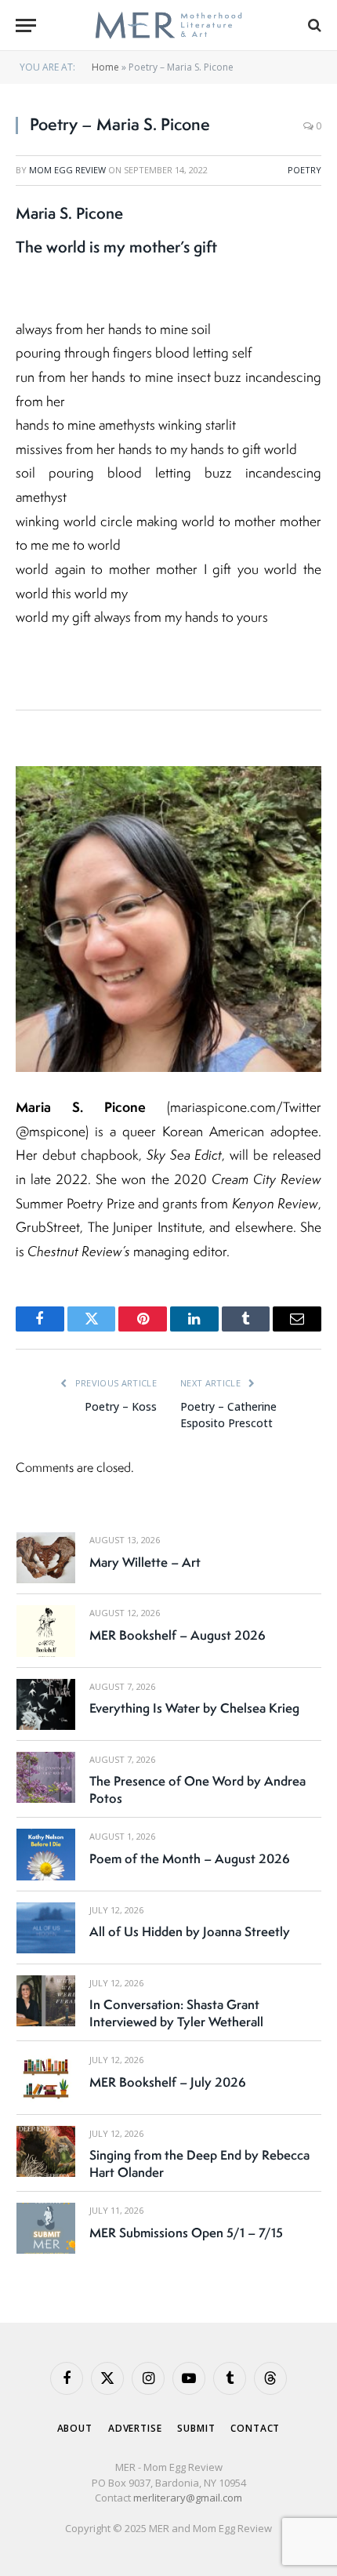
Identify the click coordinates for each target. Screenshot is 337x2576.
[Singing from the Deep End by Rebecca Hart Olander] (46, 2151)
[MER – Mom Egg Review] (168, 25)
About (75, 2428)
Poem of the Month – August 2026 (190, 1858)
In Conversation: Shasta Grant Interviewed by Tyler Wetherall (176, 2013)
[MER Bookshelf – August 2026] (46, 1631)
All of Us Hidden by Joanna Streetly (190, 1931)
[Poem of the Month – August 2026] (46, 1854)
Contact (255, 2428)
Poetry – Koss (121, 1406)
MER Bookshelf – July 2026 (168, 2082)
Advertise (135, 2428)
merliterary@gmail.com (188, 2498)
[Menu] (26, 25)
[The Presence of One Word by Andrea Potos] (46, 1777)
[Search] (313, 25)
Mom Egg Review (67, 170)
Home (105, 67)
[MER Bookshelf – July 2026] (46, 2078)
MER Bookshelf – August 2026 (178, 1635)
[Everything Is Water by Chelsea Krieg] (46, 1704)
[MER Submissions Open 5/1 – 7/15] (46, 2228)
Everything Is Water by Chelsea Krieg (194, 1708)
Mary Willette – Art (145, 1562)
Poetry (304, 170)
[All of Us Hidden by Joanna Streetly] (46, 1928)
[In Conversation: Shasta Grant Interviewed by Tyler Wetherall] (46, 2001)
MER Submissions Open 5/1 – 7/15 (186, 2233)
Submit (196, 2428)
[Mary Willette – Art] (46, 1558)
